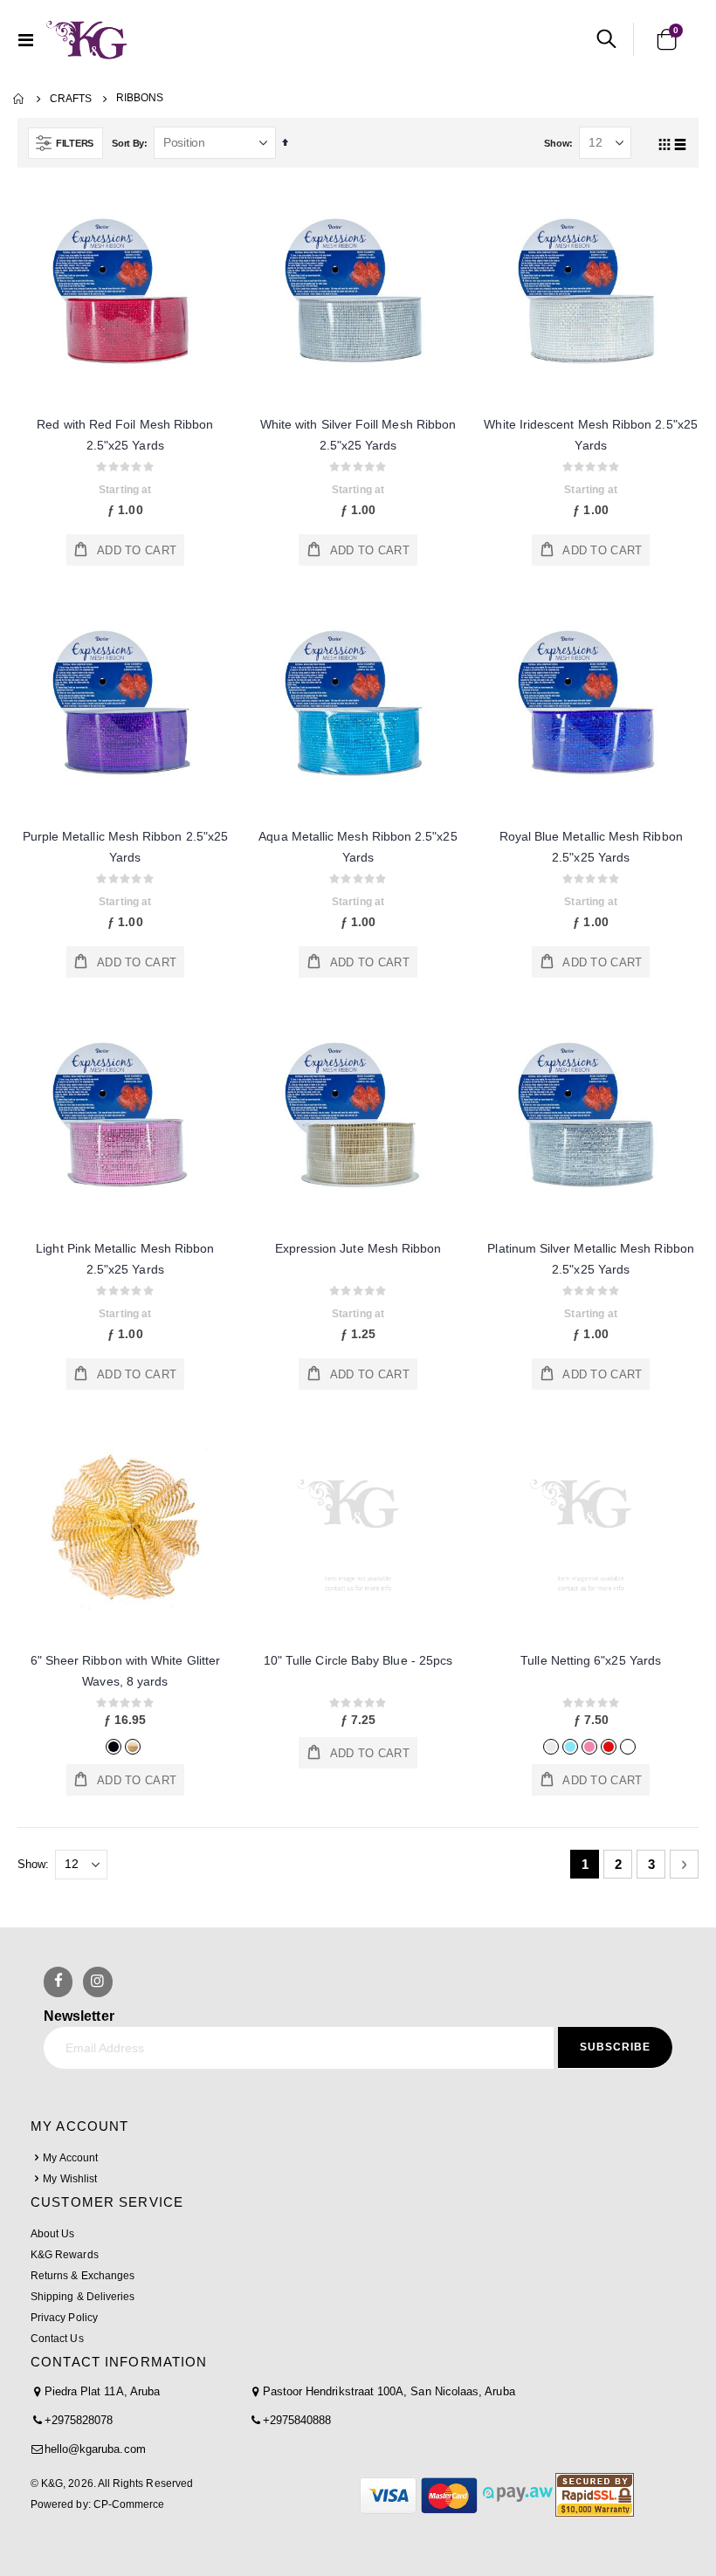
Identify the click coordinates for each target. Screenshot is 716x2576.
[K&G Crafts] (87, 39)
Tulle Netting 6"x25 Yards (591, 1660)
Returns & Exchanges (83, 2276)
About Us (52, 2234)
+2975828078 (79, 2420)
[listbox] (125, 1745)
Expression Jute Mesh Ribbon (358, 1248)
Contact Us (57, 2339)
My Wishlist (70, 2179)
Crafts (71, 99)
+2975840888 (297, 2420)
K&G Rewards (65, 2255)
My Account (70, 2158)
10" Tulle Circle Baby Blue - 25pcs (358, 1660)
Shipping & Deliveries (83, 2297)
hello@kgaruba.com (95, 2449)
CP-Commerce (129, 2504)
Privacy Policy (64, 2318)
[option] (114, 1747)
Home (19, 99)
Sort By (128, 143)
